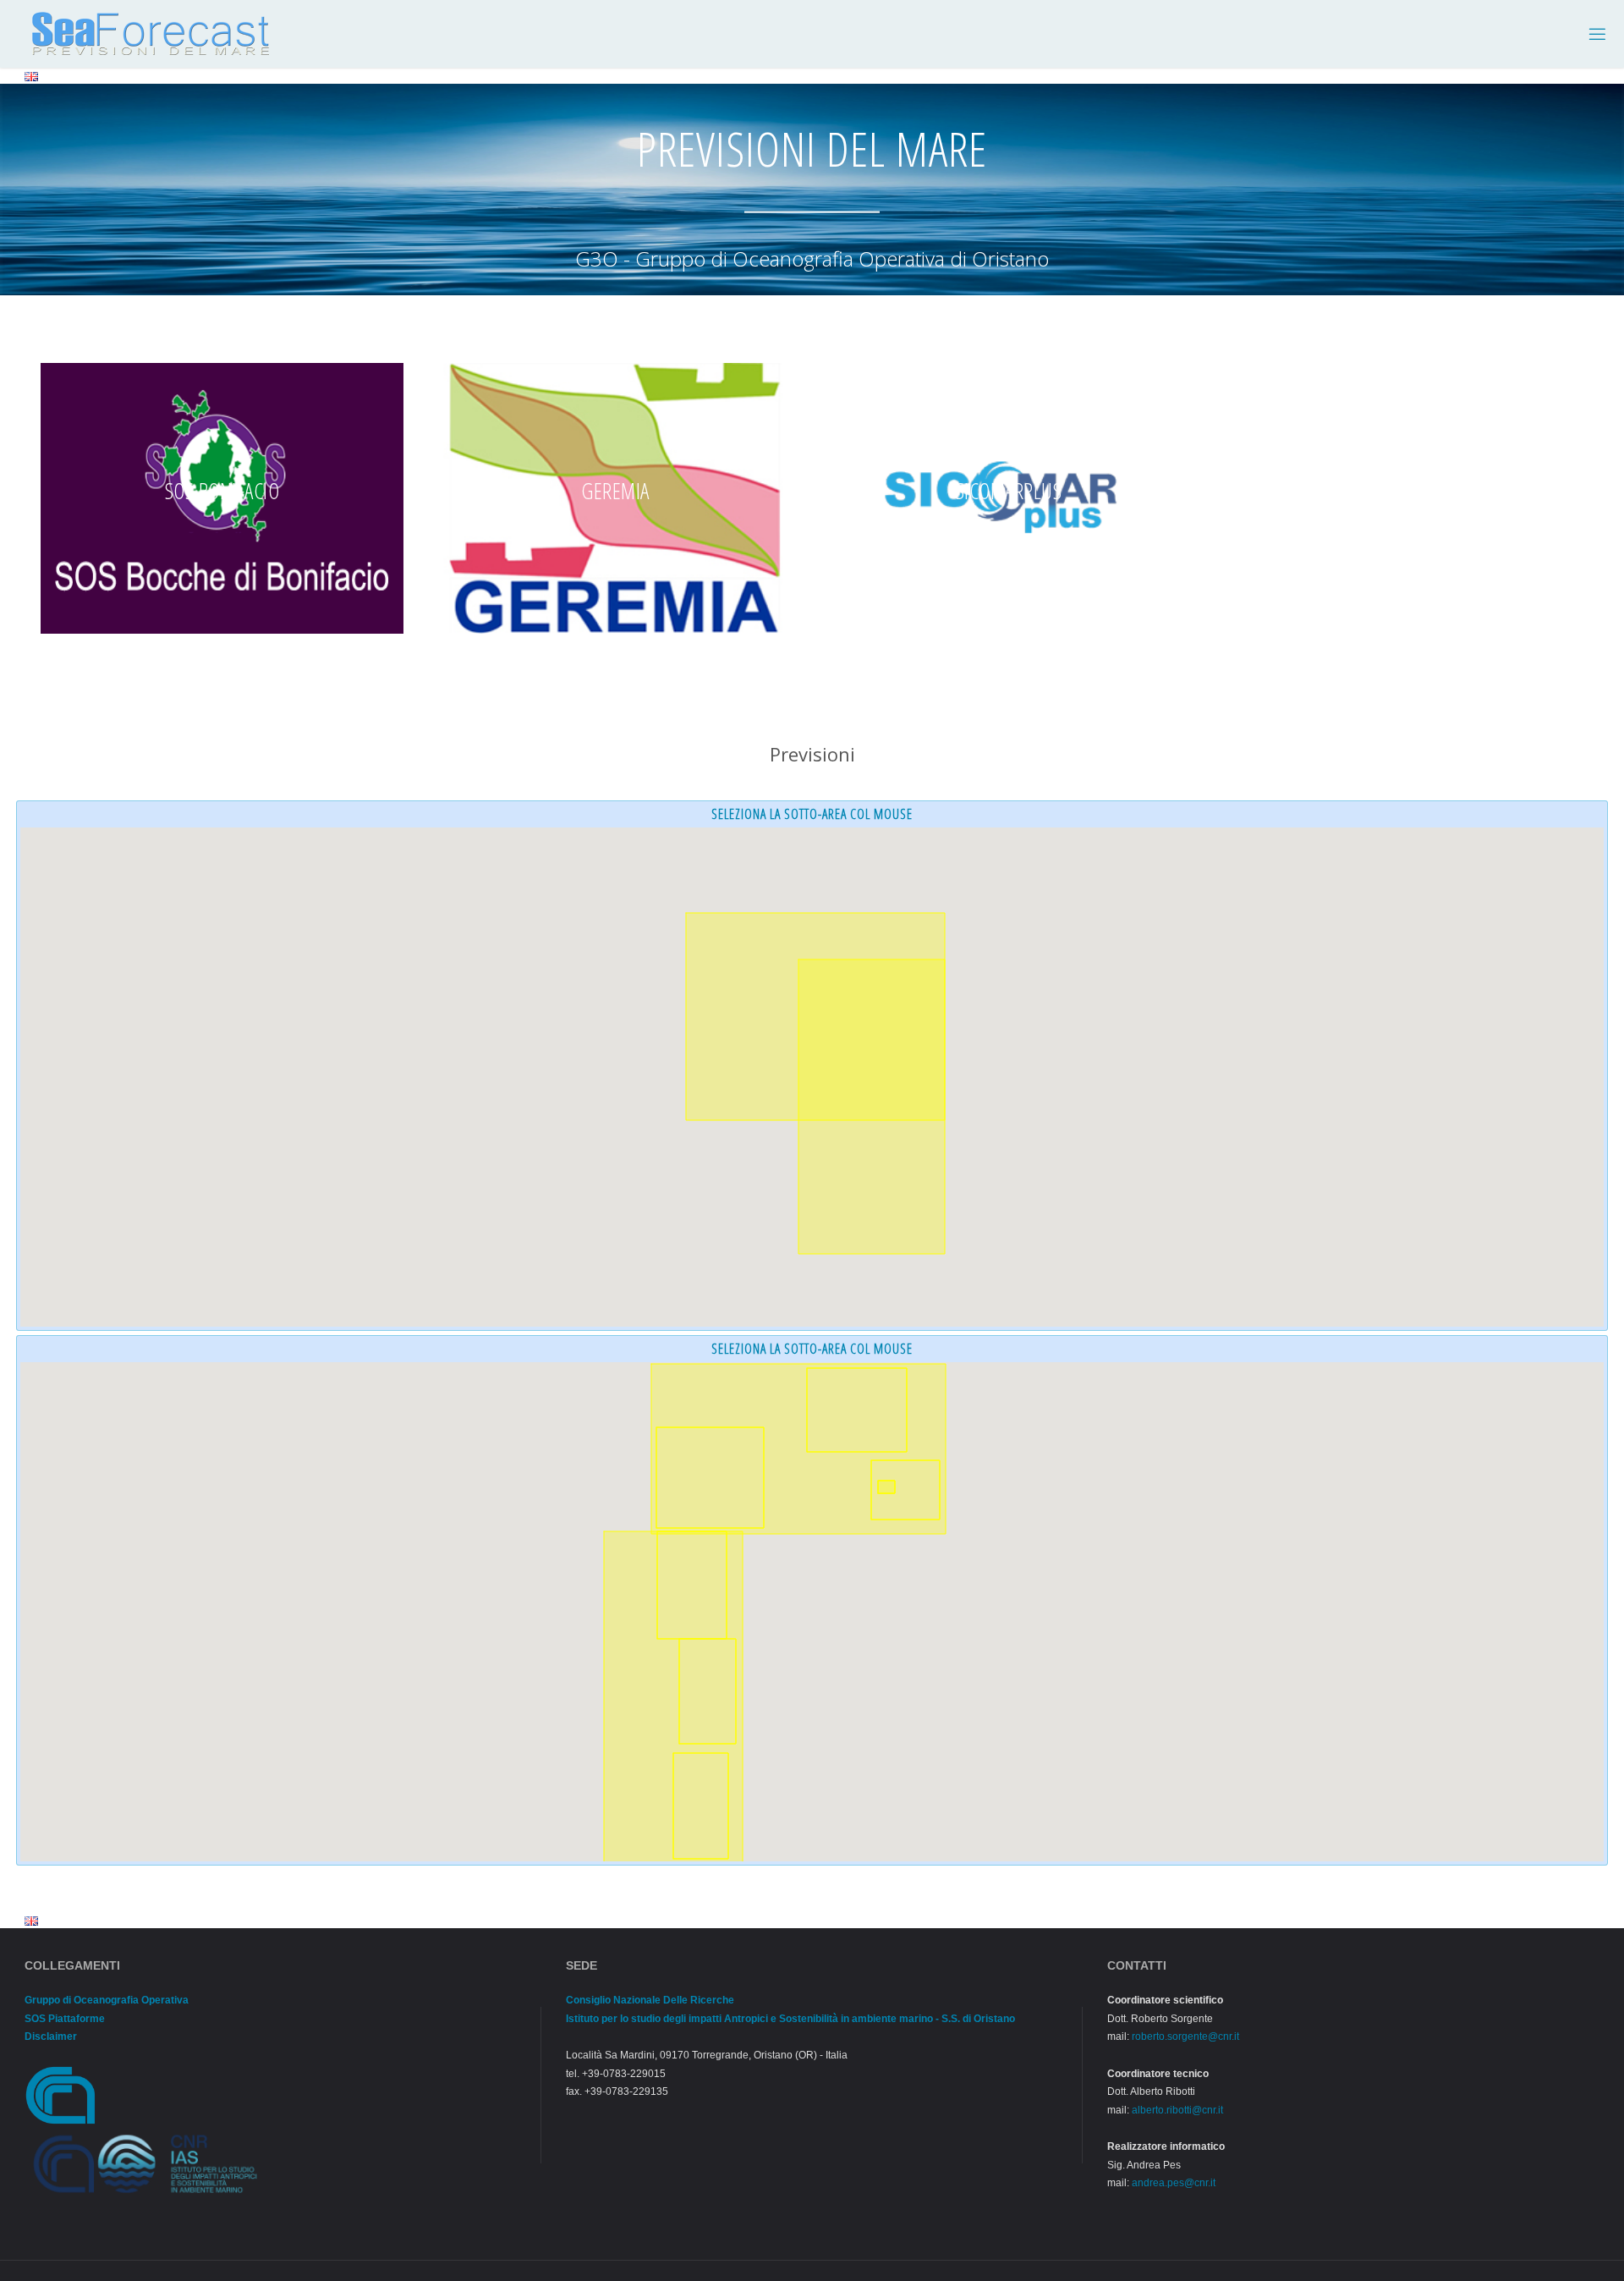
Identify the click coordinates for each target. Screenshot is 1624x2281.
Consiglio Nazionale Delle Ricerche (650, 2000)
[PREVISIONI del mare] (151, 34)
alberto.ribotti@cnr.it (1177, 2110)
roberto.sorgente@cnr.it (1185, 2036)
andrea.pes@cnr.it (1174, 2183)
